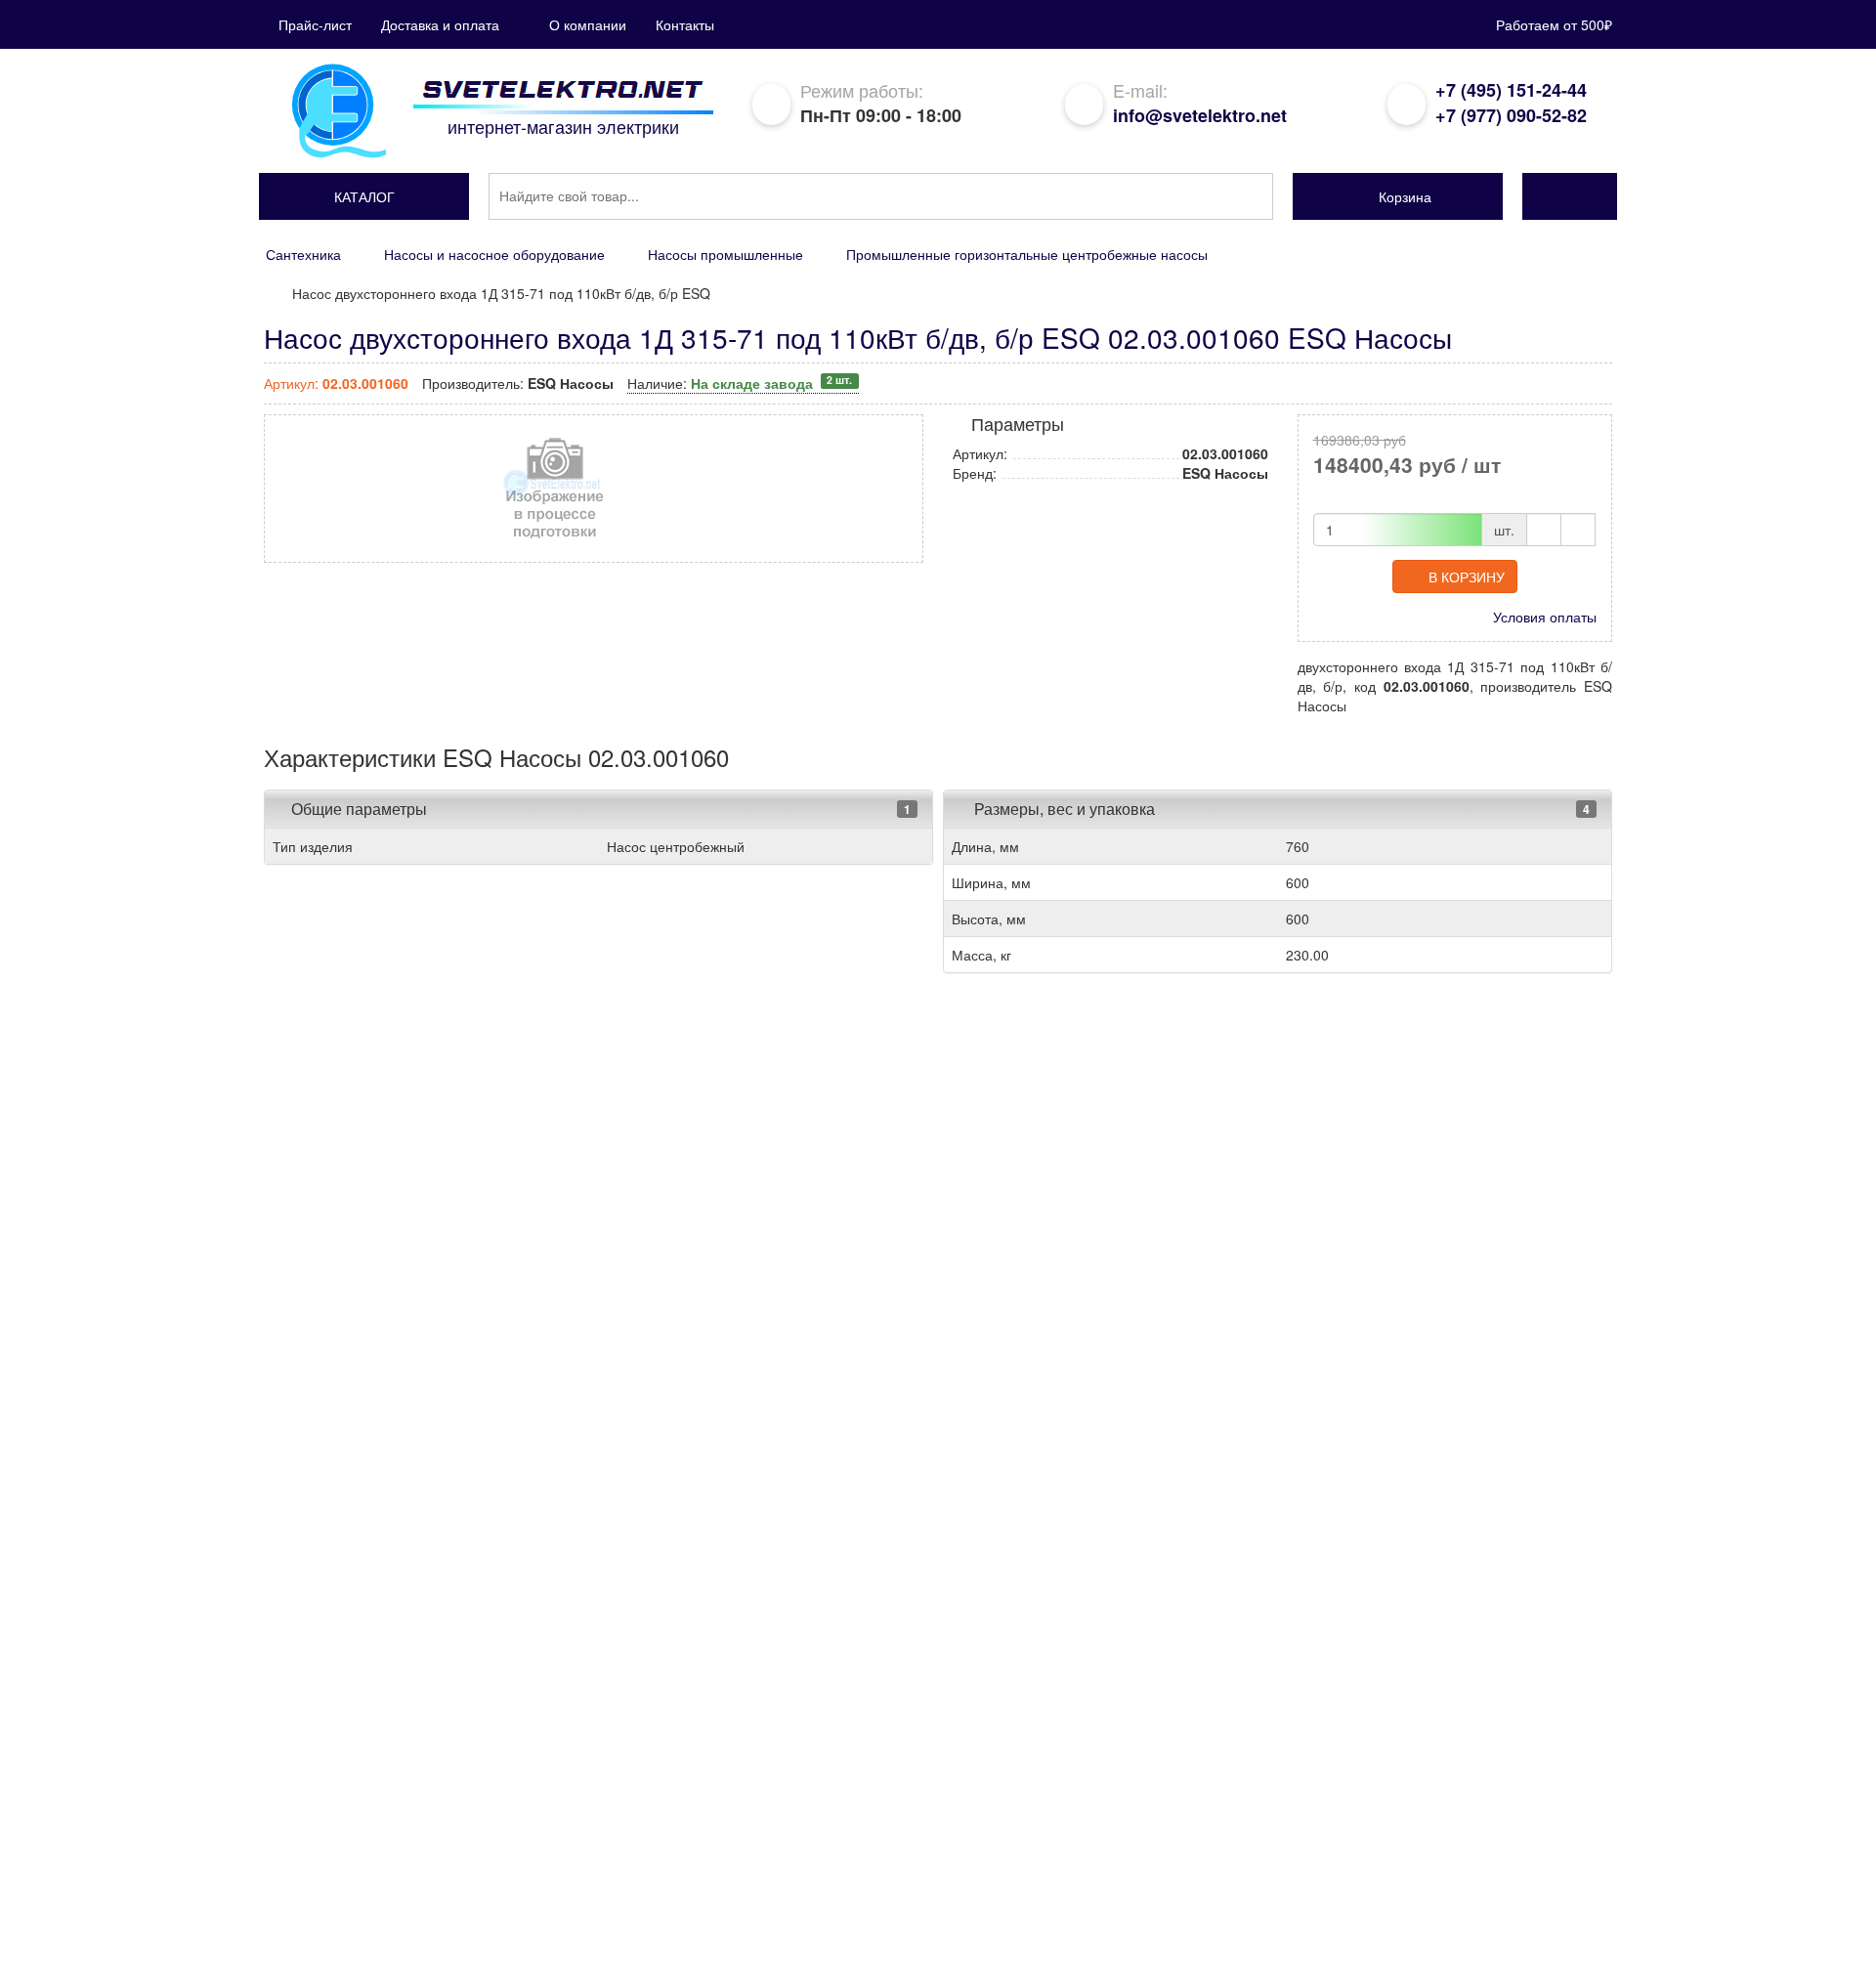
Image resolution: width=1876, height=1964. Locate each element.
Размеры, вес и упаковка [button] (1063, 809)
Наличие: (740, 383)
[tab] (598, 809)
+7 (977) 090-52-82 (1511, 115)
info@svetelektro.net (1200, 115)
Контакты (685, 24)
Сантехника (303, 254)
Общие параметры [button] (359, 809)
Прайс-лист (315, 24)
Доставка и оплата (440, 24)
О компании (588, 24)
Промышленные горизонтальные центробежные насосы (1027, 254)
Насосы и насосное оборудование (494, 254)
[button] (364, 196)
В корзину (1467, 576)
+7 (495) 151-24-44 (1511, 90)
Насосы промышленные (725, 254)
